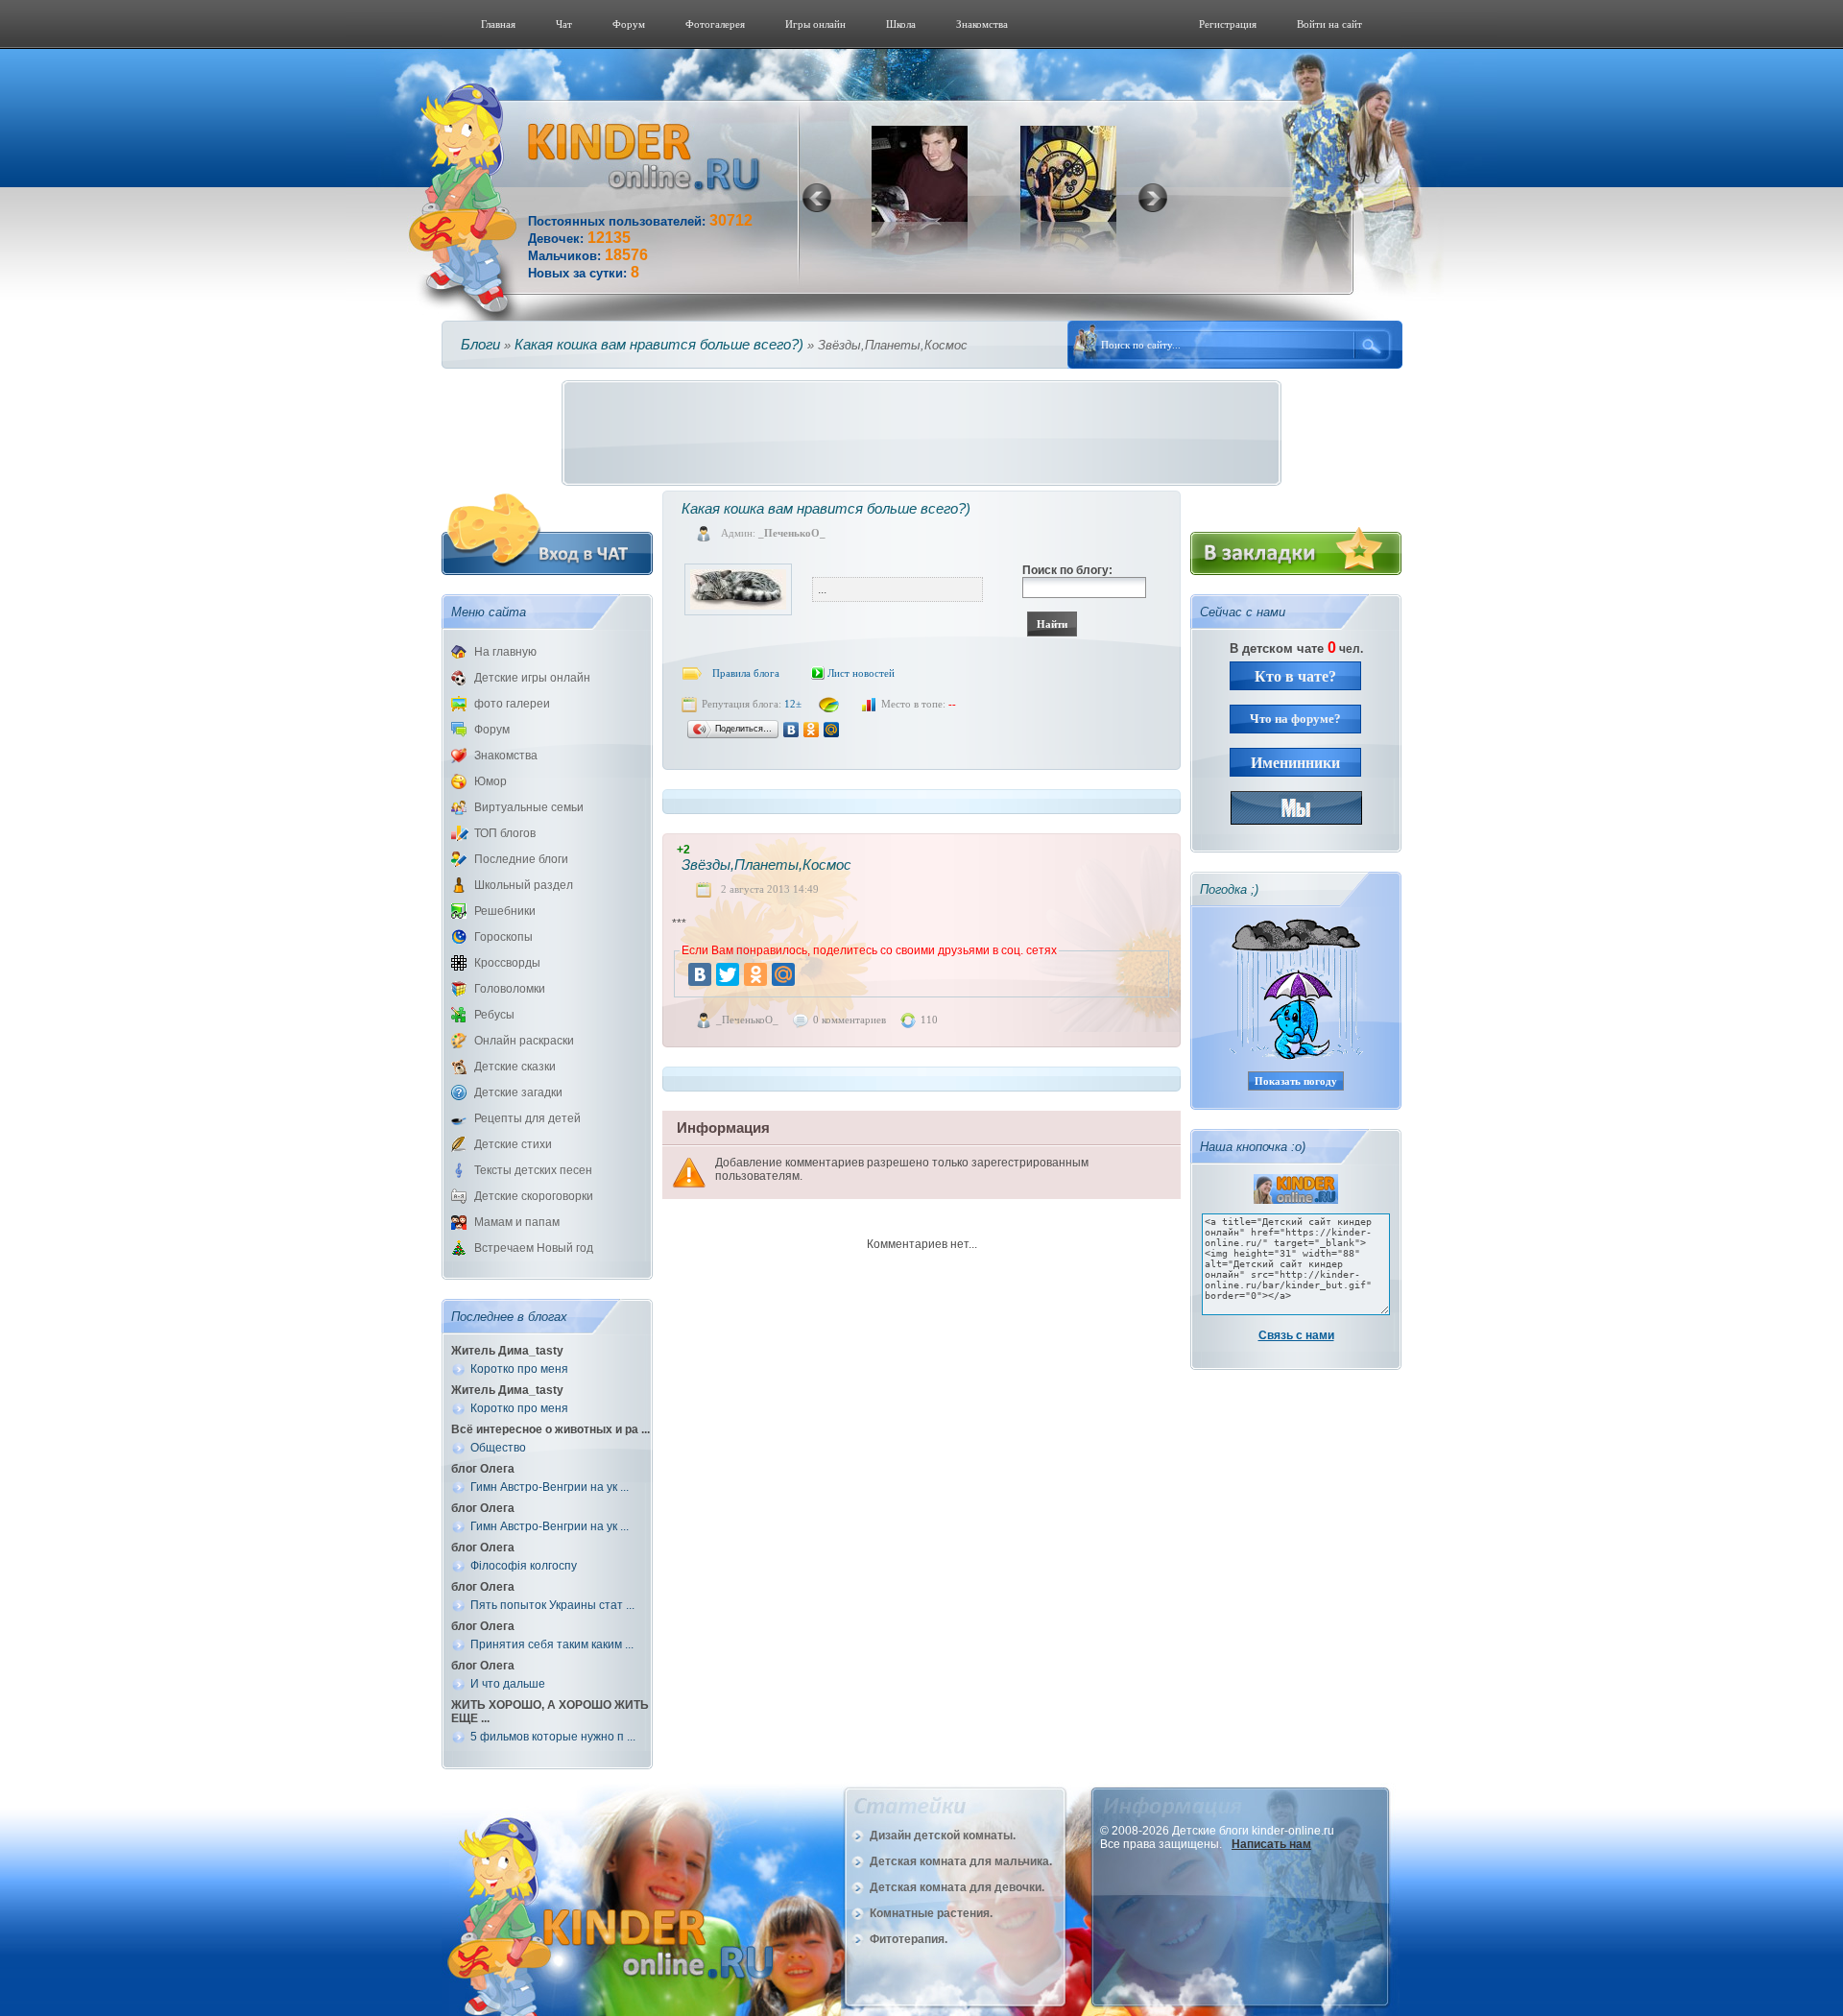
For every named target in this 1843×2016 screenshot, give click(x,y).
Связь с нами (1296, 1335)
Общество (498, 1448)
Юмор (491, 781)
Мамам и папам (517, 1222)
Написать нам (1271, 1844)
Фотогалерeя (715, 24)
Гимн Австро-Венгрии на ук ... (550, 1487)
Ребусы (494, 1015)
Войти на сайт (1329, 24)
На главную (505, 652)
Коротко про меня (519, 1369)
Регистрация (1228, 24)
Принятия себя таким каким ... (552, 1644)
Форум (629, 24)
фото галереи (512, 704)
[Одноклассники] (812, 730)
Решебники (505, 911)
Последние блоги (521, 859)
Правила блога (746, 673)
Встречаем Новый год (534, 1248)
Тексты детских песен (533, 1170)
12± (793, 704)
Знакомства (982, 24)
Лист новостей (861, 673)
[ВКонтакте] (791, 730)
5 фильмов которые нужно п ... (553, 1737)
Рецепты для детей (527, 1118)
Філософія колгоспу (524, 1566)
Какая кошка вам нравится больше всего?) (659, 344)
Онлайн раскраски (524, 1041)
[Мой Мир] (832, 730)
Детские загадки (518, 1092)
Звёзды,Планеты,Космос (766, 864)
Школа (901, 24)
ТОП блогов (505, 833)
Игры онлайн (815, 24)
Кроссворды (507, 963)
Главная (498, 24)
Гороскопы (503, 937)
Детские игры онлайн (532, 678)
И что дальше (508, 1684)
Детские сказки (515, 1067)
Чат (564, 24)
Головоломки (510, 989)
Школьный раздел (524, 885)
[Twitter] (728, 974)
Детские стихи (513, 1144)
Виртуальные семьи (529, 807)
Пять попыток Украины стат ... (552, 1605)
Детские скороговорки (534, 1196)
